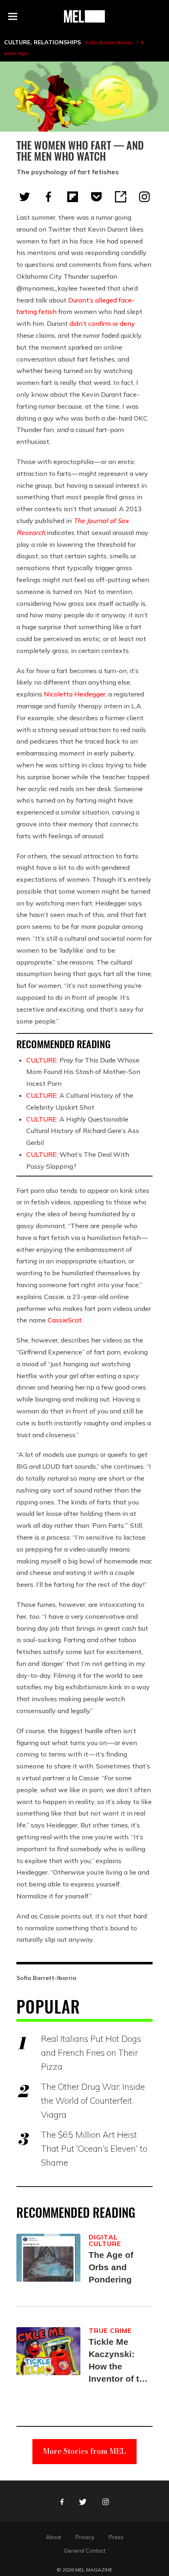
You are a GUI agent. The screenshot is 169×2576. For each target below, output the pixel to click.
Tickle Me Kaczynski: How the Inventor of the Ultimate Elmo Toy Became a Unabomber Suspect (119, 2361)
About (54, 2537)
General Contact (85, 2551)
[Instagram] (144, 197)
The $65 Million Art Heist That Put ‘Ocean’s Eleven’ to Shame (94, 2148)
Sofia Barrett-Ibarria (109, 42)
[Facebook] (48, 197)
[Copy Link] (121, 197)
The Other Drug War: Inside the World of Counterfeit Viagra (93, 2100)
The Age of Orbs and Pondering (111, 2267)
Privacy (85, 2537)
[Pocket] (96, 197)
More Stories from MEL (84, 2451)
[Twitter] (25, 197)
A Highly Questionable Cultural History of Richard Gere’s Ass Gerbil (83, 1131)
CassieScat (65, 1320)
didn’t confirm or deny (102, 323)
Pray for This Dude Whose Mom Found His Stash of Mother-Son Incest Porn (83, 1072)
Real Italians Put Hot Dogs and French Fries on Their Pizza (91, 2053)
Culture (17, 42)
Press (116, 2537)
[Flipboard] (73, 197)
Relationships (57, 42)
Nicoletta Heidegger (75, 694)
